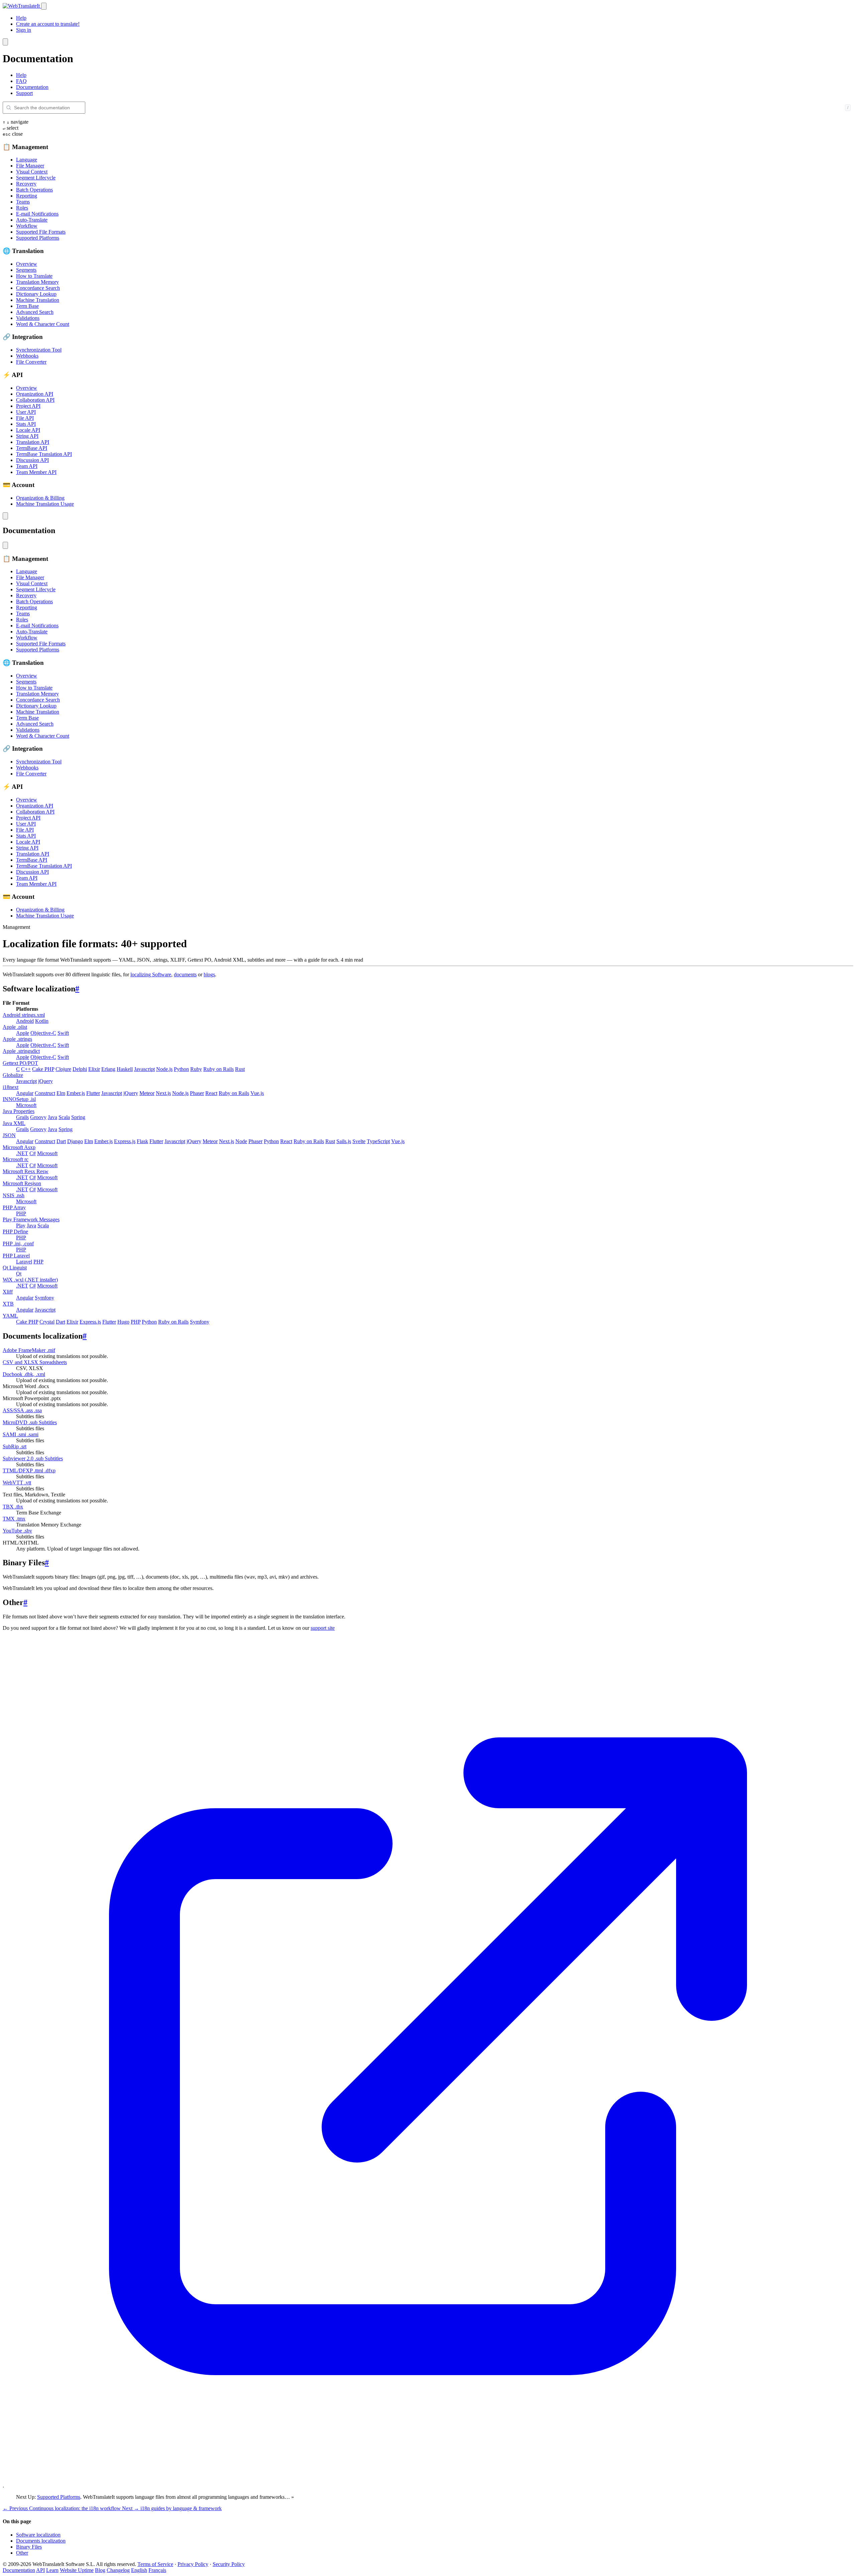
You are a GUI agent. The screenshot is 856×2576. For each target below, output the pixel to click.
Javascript (144, 1069)
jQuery (45, 1081)
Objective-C (43, 1033)
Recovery (26, 184)
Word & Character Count (43, 324)
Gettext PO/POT (20, 1063)
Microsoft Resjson (22, 1183)
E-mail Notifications (37, 214)
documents (185, 974)
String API (27, 436)
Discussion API (32, 460)
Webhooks (27, 356)
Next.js (163, 1093)
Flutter (93, 1093)
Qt (19, 1274)
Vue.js (257, 1093)
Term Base (27, 306)
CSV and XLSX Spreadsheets (35, 1362)
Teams (23, 202)
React (211, 1093)
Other (22, 2553)
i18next (11, 1087)
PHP (21, 1213)
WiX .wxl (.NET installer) (30, 1280)
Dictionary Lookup (36, 294)
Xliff (8, 1292)
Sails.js (344, 1141)
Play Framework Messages (31, 1219)
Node (241, 1141)
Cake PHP (43, 1069)
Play (21, 1225)
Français (157, 2570)
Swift (63, 1033)
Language (27, 160)
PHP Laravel (16, 1256)
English (139, 2570)
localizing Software (151, 974)
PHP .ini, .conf (18, 1244)
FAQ (21, 81)
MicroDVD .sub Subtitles (30, 1422)
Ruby (196, 1069)
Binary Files (29, 2547)
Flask (142, 1141)
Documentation (32, 87)
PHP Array (14, 1207)
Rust (240, 1069)
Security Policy (229, 2564)
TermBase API (32, 448)
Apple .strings (17, 1039)
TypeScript (378, 1141)
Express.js (125, 1141)
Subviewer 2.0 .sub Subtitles (33, 1458)
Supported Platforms (38, 238)
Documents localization (41, 2541)
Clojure (63, 1069)
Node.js (164, 1069)
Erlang (108, 1069)
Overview (27, 264)
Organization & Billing (40, 498)
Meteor (147, 1093)
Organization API (35, 394)
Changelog (118, 2570)
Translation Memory (37, 282)
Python (181, 1069)
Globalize (13, 1075)
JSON (9, 1135)
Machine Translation (38, 300)
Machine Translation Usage (45, 504)
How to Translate (34, 276)
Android (25, 1021)
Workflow (27, 226)
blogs (209, 974)
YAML (10, 1316)
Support (24, 93)
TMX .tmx (14, 1519)
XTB (8, 1304)
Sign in (24, 30)
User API (26, 412)
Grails (22, 1117)
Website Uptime (77, 2570)
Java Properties (19, 1111)
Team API (27, 466)
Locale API (28, 430)
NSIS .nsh (14, 1195)
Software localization (38, 2535)
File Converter (31, 362)
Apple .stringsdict (21, 1051)
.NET (22, 1153)
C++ (26, 1069)
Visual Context (32, 172)
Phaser (197, 1093)
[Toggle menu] (44, 6)
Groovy (38, 1117)
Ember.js (76, 1093)
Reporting (27, 196)
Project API (28, 406)
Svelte (359, 1141)
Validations (28, 318)
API (40, 2570)
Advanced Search (35, 312)
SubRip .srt (15, 1446)
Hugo (123, 1322)
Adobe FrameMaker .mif (29, 1350)
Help (21, 18)
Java (52, 1117)
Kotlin (42, 1021)
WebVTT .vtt (17, 1483)
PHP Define (15, 1232)
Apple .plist (15, 1027)
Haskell (125, 1069)
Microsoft (26, 1105)
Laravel (24, 1262)
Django (75, 1141)
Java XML (14, 1123)
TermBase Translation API (44, 454)
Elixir (94, 1069)
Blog (100, 2570)
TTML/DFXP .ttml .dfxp (29, 1470)
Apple (23, 1033)
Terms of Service (155, 2564)
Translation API (33, 442)
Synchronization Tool (39, 350)
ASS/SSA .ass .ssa (22, 1410)
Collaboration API (35, 400)
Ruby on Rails (219, 1069)
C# (33, 1153)
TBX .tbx (13, 1507)
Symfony (44, 1298)
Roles (22, 208)
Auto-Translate (32, 220)
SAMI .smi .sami (21, 1434)
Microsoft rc (16, 1159)
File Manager (30, 166)
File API (25, 418)
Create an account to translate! (48, 24)
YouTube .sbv (17, 1531)
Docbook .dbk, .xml (24, 1374)
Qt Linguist (15, 1268)
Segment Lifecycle (36, 178)
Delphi (80, 1069)
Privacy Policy (193, 2564)
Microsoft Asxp (19, 1147)
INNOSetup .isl (19, 1099)
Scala (64, 1117)
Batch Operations (34, 190)
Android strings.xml (24, 1015)
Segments (26, 270)
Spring (78, 1117)
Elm (61, 1093)
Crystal (47, 1322)
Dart (61, 1141)
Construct (45, 1093)
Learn (52, 2570)
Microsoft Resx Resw (26, 1171)
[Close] (5, 42)
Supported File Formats (41, 232)
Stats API (26, 424)
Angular (25, 1093)
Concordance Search (38, 288)
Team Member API (36, 472)
